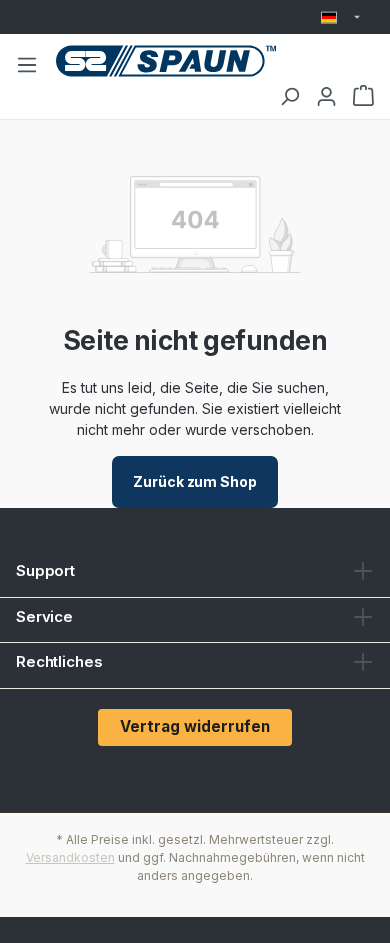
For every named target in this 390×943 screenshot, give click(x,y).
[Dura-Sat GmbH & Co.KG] (166, 61)
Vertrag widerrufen (195, 726)
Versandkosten (70, 857)
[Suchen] (289, 96)
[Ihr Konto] (326, 96)
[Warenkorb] (363, 96)
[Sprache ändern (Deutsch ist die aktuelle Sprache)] (340, 17)
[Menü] (27, 64)
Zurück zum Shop (195, 481)
